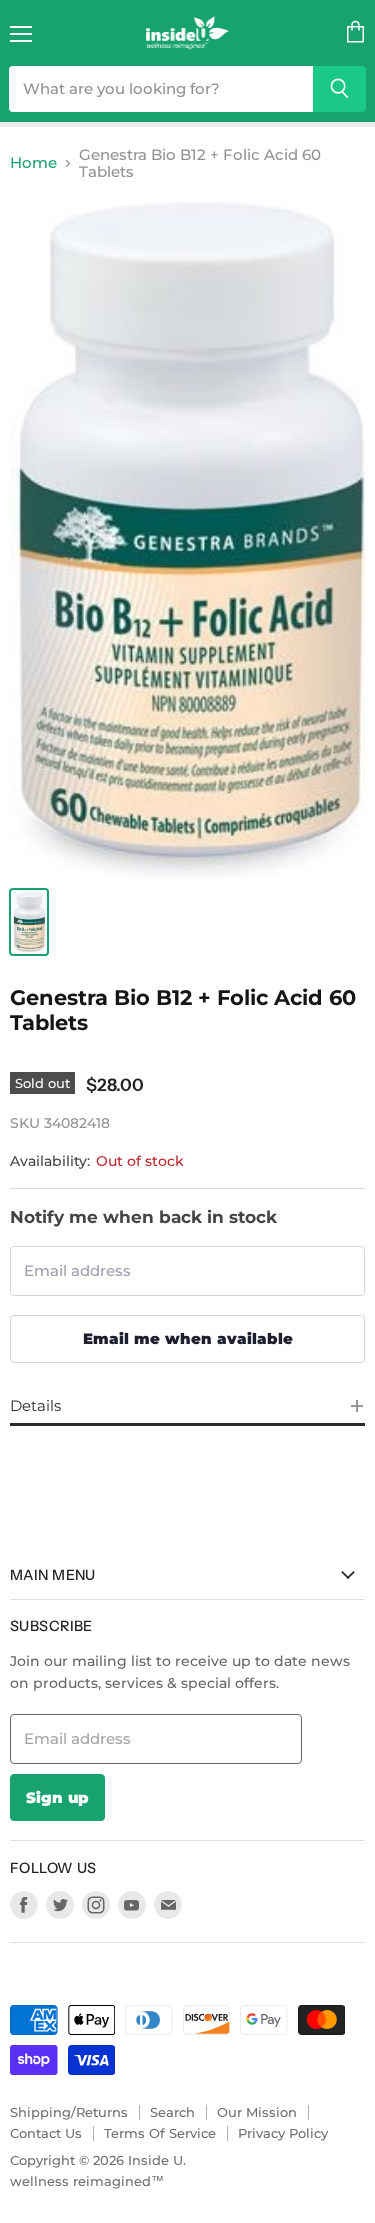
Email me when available (188, 1338)
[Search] (339, 89)
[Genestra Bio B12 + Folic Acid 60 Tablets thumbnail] (29, 922)
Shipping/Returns (69, 2112)
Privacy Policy (283, 2133)
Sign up (57, 1797)
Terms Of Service (160, 2133)
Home (33, 162)
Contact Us (46, 2133)
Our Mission (257, 2112)
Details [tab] (35, 1405)
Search (172, 2112)
